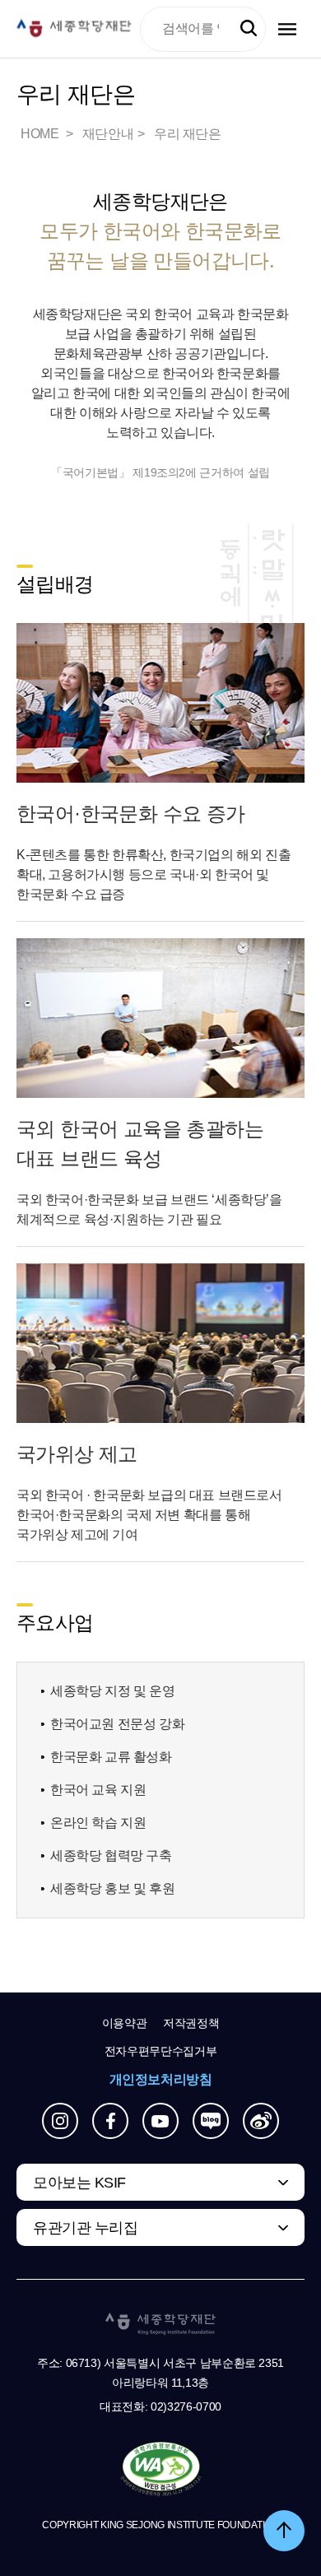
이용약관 (125, 2023)
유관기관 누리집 (85, 2228)
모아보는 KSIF (79, 2183)
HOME (41, 134)
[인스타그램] (60, 2121)
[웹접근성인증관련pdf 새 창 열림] (161, 2470)
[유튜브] (160, 2121)
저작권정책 (191, 2023)
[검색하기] (249, 29)
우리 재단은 (188, 134)
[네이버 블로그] (211, 2121)
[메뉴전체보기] (287, 29)
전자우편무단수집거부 (161, 2051)
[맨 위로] (284, 2531)
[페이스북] (110, 2121)
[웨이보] (261, 2121)
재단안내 (108, 134)
